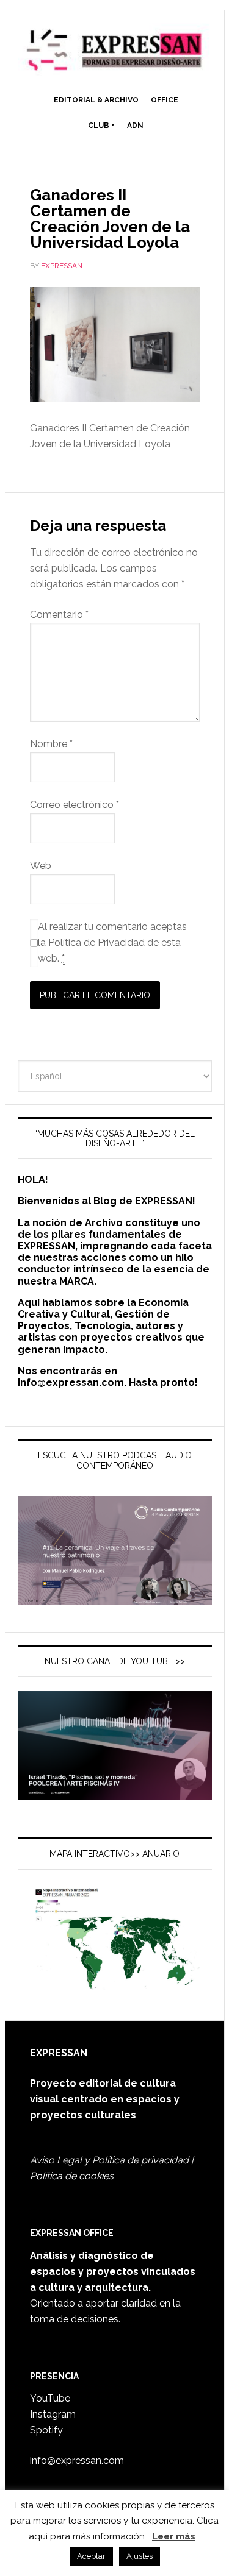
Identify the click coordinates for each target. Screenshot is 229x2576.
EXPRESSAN (115, 50)
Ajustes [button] (140, 2556)
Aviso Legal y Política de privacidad (109, 2160)
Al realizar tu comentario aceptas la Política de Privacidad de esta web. (112, 942)
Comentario (59, 615)
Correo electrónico (75, 805)
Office (165, 100)
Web (41, 866)
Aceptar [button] (91, 2556)
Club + (101, 126)
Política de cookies (72, 2176)
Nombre (51, 744)
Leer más (174, 2536)
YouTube (50, 2398)
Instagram (53, 2414)
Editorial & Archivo (96, 100)
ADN (135, 126)
